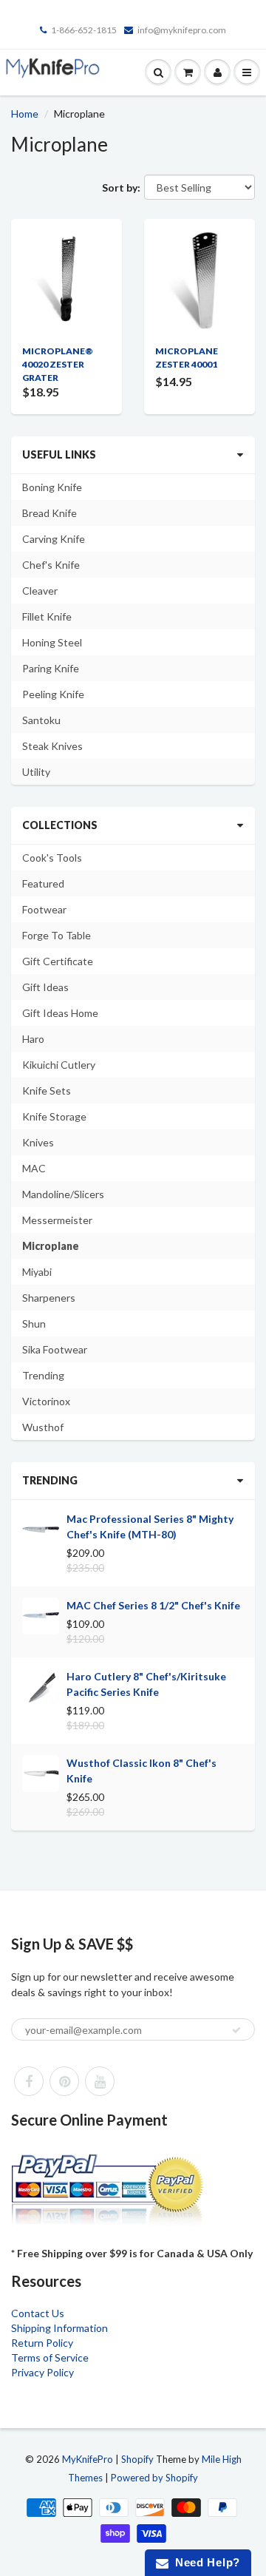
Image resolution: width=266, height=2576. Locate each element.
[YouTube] (100, 2081)
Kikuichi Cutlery (59, 1065)
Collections (60, 825)
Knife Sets (47, 1091)
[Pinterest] (64, 2081)
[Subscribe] (236, 2030)
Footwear (44, 909)
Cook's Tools (52, 858)
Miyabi (37, 1272)
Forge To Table (57, 935)
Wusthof (43, 1427)
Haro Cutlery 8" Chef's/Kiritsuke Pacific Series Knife (146, 1684)
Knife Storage (54, 1116)
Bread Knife (50, 513)
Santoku (41, 720)
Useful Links (59, 454)
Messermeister (57, 1220)
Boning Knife (52, 487)
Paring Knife (51, 668)
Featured (43, 883)
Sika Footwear (55, 1349)
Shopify (137, 2459)
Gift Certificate (58, 961)
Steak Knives (52, 746)
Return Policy (42, 2343)
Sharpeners (49, 1298)
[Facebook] (29, 2081)
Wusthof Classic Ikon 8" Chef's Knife (141, 1771)
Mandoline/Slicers (63, 1194)
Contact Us (38, 2313)
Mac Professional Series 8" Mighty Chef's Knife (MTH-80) (150, 1527)
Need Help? (204, 2562)
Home (25, 114)
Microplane (51, 1246)
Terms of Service (50, 2357)
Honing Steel (52, 642)
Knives (38, 1142)
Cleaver (40, 591)
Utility (36, 772)
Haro (33, 1039)
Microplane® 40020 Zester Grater (58, 364)
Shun (34, 1324)
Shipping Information (59, 2328)
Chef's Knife (51, 565)
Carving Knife (54, 539)
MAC (34, 1168)
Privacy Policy (42, 2372)
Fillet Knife (47, 616)
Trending (43, 1375)
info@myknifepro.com (182, 30)
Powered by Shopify (154, 2478)
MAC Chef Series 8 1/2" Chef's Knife (153, 1605)
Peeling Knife (53, 694)
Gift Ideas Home (60, 1013)
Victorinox (46, 1401)
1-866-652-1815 (84, 30)
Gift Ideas (45, 987)
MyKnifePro (88, 2459)
